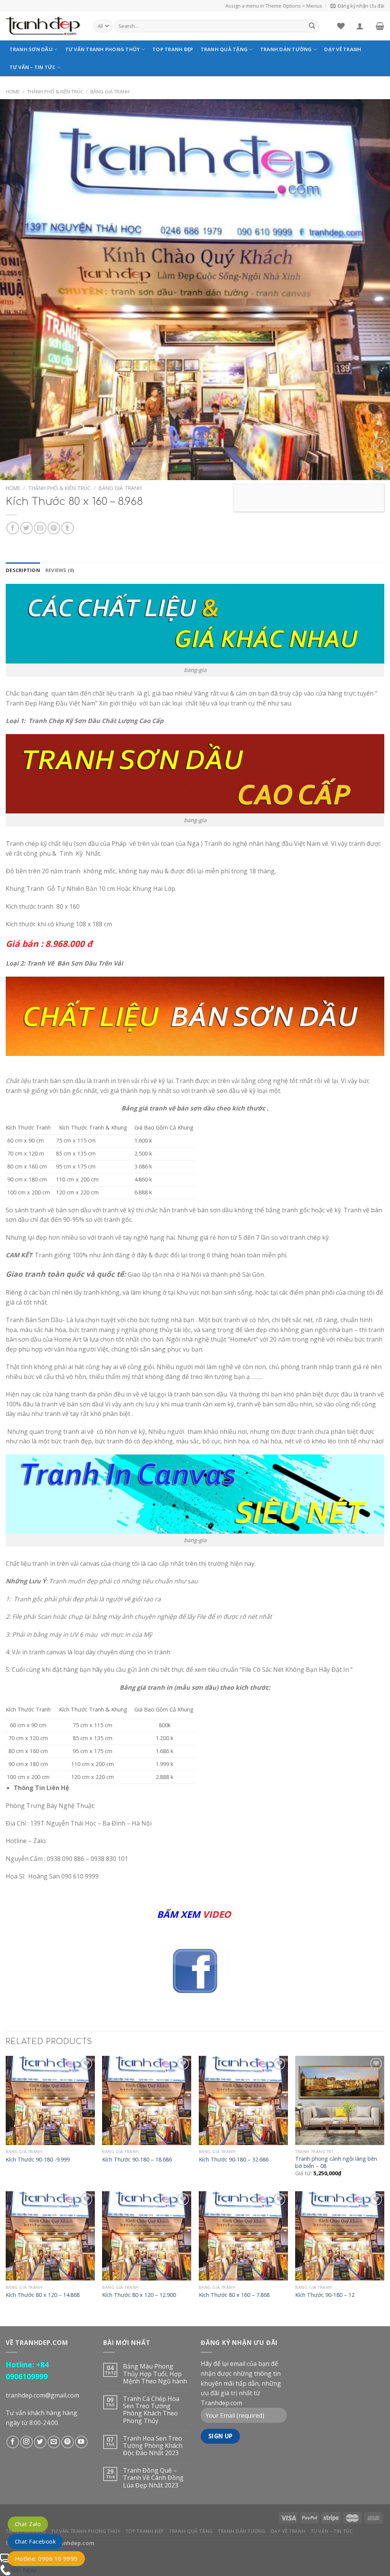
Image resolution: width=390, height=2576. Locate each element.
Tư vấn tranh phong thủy (103, 49)
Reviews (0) (60, 570)
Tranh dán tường (286, 49)
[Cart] (380, 26)
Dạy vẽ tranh (343, 49)
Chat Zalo (28, 2524)
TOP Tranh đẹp (173, 49)
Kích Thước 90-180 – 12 (325, 2295)
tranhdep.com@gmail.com (42, 2395)
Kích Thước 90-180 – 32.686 (234, 2160)
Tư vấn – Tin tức (33, 67)
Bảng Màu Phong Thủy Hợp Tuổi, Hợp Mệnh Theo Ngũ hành (155, 2374)
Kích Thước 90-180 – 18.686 (137, 2160)
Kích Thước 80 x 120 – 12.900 (139, 2295)
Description (23, 570)
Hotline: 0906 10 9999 (46, 2558)
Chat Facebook (35, 2541)
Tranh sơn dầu (31, 49)
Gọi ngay (24, 2570)
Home (13, 92)
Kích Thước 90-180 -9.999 (38, 2160)
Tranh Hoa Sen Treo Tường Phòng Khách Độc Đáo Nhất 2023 (153, 2446)
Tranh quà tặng (224, 49)
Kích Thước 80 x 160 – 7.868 (234, 2295)
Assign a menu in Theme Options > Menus (274, 6)
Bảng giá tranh (110, 92)
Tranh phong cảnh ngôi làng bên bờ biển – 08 (336, 2162)
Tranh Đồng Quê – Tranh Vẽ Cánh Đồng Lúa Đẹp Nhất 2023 (153, 2478)
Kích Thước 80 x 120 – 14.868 (43, 2295)
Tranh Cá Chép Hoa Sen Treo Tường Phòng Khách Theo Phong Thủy (151, 2410)
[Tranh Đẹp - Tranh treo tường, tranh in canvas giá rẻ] (44, 26)
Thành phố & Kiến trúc (55, 92)
